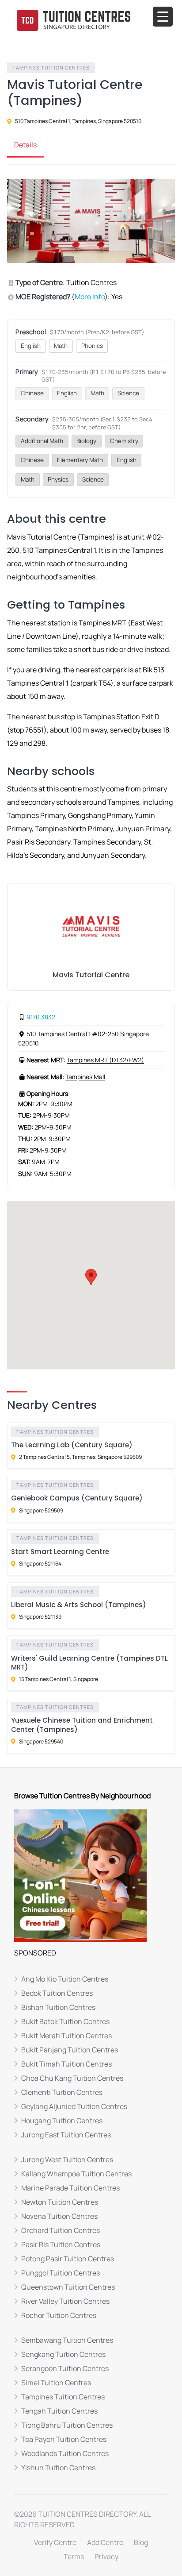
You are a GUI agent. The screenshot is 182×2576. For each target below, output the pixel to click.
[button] (91, 1277)
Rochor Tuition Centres (59, 2315)
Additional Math (42, 441)
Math (61, 346)
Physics (58, 479)
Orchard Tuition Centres (61, 2230)
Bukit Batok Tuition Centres (65, 2021)
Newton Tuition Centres (60, 2202)
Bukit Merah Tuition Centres (66, 2036)
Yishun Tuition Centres (58, 2468)
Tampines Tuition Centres (51, 67)
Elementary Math (80, 460)
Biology (86, 441)
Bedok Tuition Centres (57, 1993)
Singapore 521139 (40, 1617)
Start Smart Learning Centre (60, 1552)
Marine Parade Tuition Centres (70, 2188)
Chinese (32, 393)
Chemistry (124, 441)
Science (128, 393)
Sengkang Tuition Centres (63, 2354)
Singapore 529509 (41, 1510)
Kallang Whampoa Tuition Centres (76, 2174)
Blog (141, 2542)
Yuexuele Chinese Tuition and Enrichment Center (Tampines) (82, 1725)
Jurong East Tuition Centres (66, 2135)
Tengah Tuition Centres (59, 2411)
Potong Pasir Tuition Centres (68, 2259)
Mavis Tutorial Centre (91, 975)
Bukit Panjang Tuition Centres (70, 2050)
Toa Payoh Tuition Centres (64, 2439)
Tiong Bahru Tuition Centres (67, 2425)
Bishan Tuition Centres (58, 2007)
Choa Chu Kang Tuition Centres (72, 2078)
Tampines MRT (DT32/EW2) (105, 1060)
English (31, 346)
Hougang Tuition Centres (62, 2121)
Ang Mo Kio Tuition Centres (65, 1979)
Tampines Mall (85, 1077)
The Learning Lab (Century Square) (72, 1445)
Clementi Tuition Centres (62, 2092)
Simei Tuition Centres (56, 2383)
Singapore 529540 (41, 1741)
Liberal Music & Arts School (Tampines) (79, 1605)
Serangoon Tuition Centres (65, 2368)
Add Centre (105, 2542)
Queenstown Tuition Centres (68, 2287)
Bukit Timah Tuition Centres (66, 2064)
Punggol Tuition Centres (61, 2273)
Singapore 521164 (40, 1564)
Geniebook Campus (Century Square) (77, 1498)
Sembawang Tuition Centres (67, 2340)
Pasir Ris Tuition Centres (61, 2244)
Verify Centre (55, 2542)
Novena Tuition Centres (59, 2216)
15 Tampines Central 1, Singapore (59, 1679)
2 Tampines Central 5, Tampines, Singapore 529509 (80, 1457)
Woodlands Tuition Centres (65, 2453)
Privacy (106, 2557)
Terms (74, 2557)
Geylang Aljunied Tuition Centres (74, 2106)
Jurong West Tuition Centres (67, 2160)
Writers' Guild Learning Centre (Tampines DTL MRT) (89, 1663)
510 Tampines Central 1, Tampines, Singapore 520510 (78, 121)
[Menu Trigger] (163, 17)
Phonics (92, 346)
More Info (90, 297)
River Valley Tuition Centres (65, 2301)
